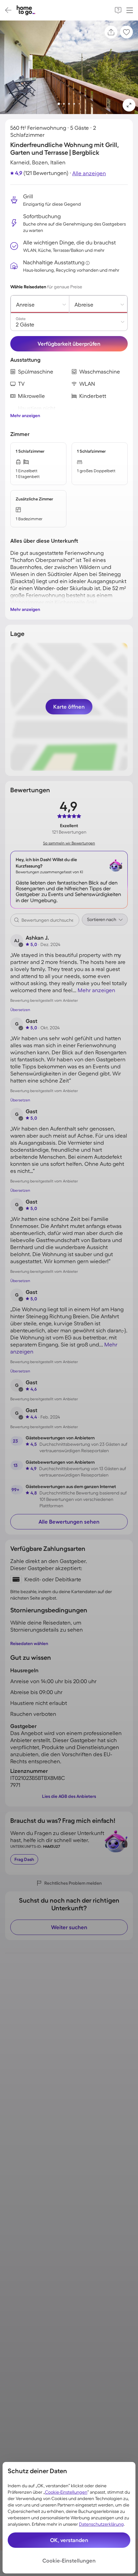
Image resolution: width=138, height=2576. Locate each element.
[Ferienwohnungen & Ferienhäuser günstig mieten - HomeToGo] (26, 10)
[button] (129, 105)
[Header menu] (130, 10)
